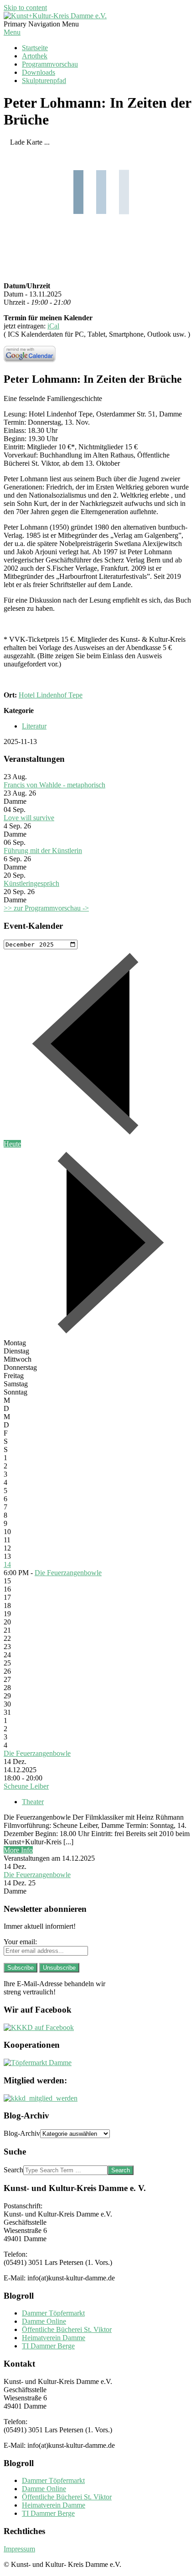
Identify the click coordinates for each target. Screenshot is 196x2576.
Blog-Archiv (22, 2133)
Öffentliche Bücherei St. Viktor (67, 2329)
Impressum (19, 2549)
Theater (33, 1802)
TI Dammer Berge (48, 2346)
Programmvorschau (50, 64)
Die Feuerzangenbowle (68, 1573)
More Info (18, 1850)
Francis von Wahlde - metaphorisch (54, 785)
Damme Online (44, 2321)
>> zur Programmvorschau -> (46, 908)
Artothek (35, 56)
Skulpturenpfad (44, 81)
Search (13, 2170)
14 (7, 1564)
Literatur (34, 726)
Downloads (39, 72)
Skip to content (25, 8)
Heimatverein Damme (54, 2338)
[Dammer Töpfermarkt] (38, 2063)
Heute (12, 1144)
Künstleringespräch (31, 883)
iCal (53, 326)
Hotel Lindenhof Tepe (51, 695)
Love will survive (29, 818)
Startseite (35, 48)
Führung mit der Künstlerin (43, 851)
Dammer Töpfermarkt (53, 2313)
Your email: (20, 1942)
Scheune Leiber (26, 1786)
